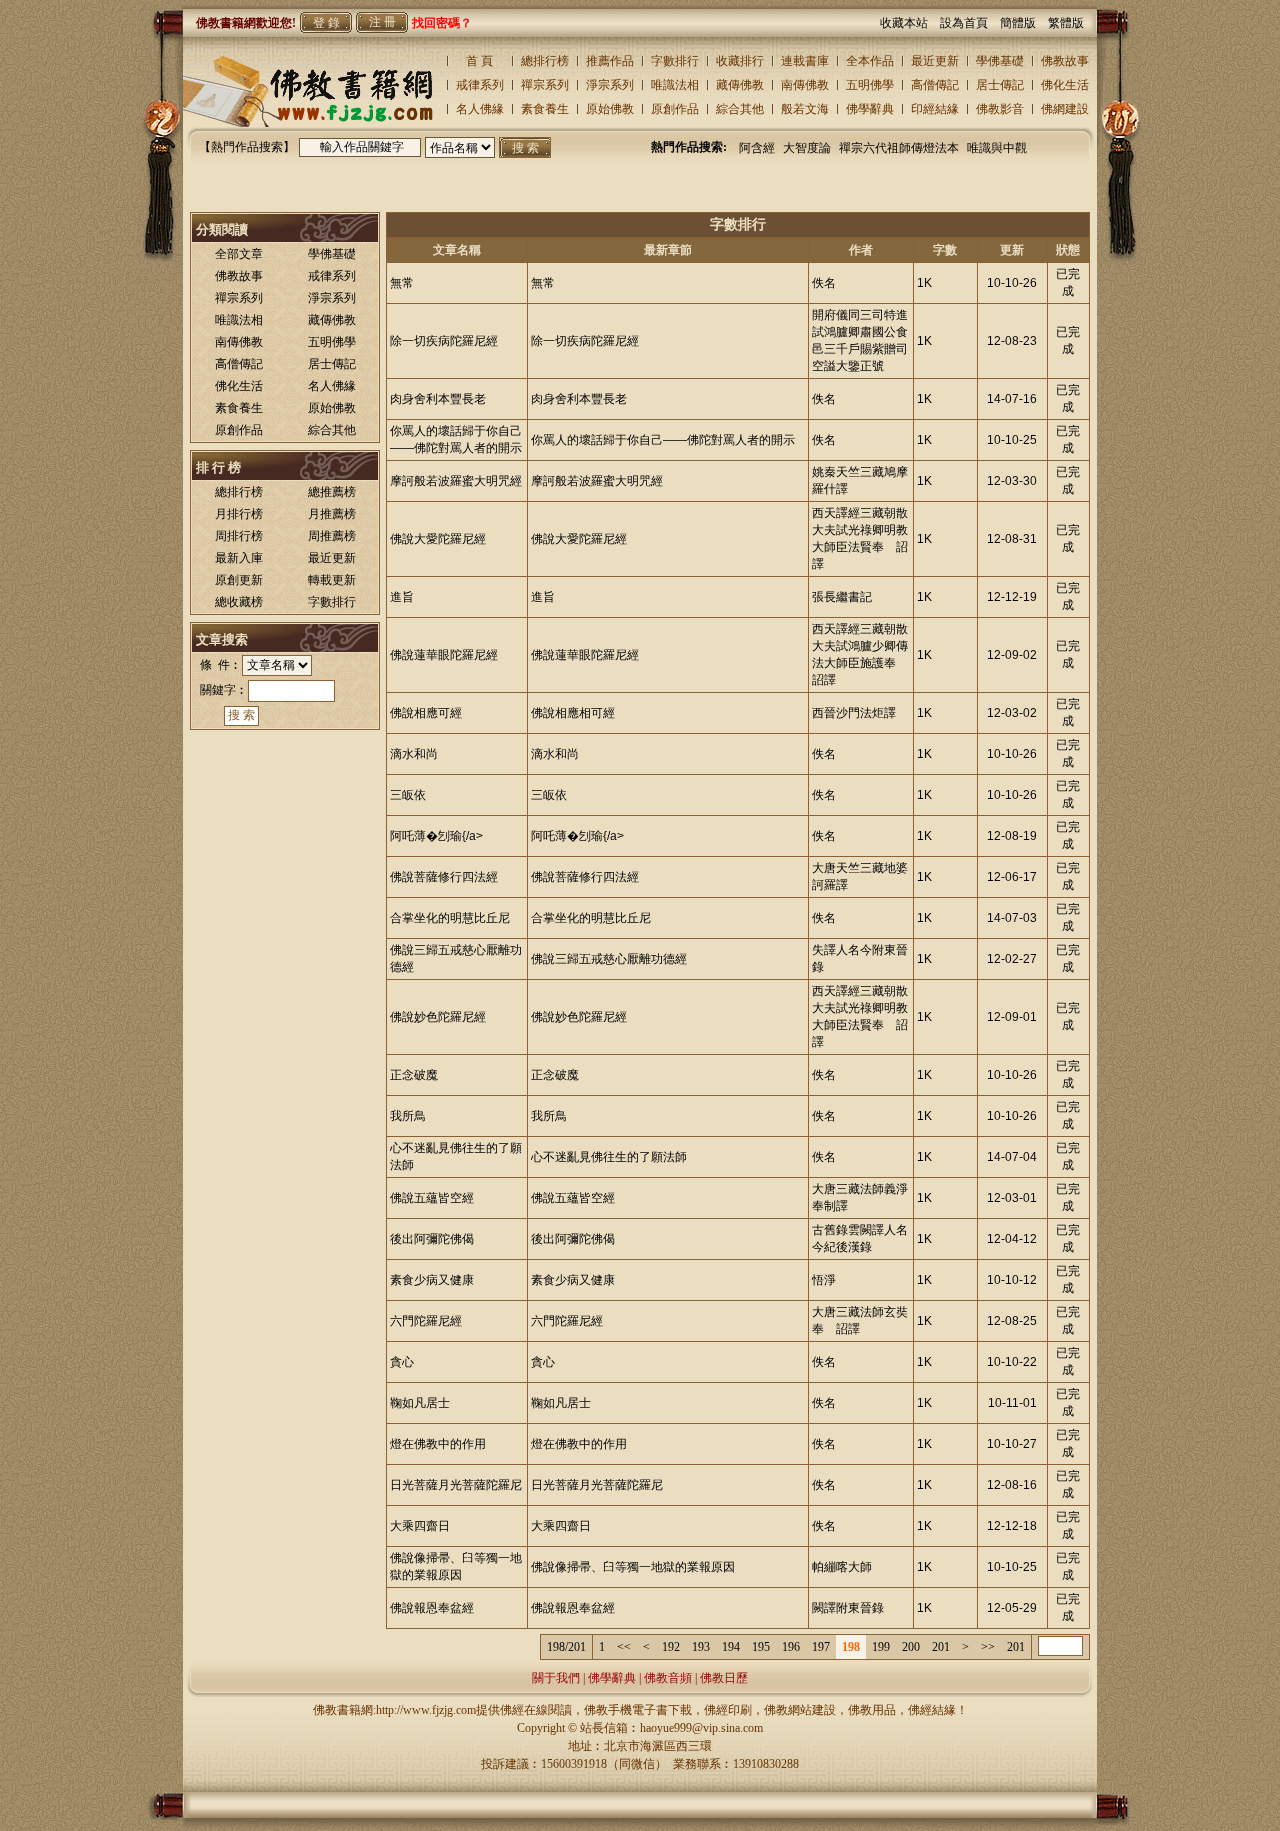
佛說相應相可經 (573, 713)
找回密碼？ (442, 23)
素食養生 (545, 109)
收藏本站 (910, 23)
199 (881, 1647)
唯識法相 (675, 85)
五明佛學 (870, 85)
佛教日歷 (724, 1678)
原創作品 (675, 109)
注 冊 (382, 22)
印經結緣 (935, 109)
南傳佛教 (805, 85)
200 (911, 1647)
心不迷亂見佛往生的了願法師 (609, 1157)
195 (761, 1647)
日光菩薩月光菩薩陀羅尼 (456, 1485)
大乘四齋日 (420, 1526)
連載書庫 (805, 61)
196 (791, 1647)
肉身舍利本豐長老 (438, 399)
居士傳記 (1000, 85)
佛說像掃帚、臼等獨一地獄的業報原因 (633, 1567)
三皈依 (408, 795)
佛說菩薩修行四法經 (444, 877)
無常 (402, 283)
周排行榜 (239, 536)
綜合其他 (740, 109)
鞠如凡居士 (420, 1403)
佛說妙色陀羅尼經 (438, 1017)
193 (701, 1647)
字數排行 (675, 61)
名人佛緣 (480, 109)
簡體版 (1024, 23)
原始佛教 (610, 109)
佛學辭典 (870, 109)
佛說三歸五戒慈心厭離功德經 (609, 959)
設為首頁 (970, 23)
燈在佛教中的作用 (438, 1444)
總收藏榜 (239, 602)
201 (941, 1647)
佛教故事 (1065, 61)
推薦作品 (610, 61)
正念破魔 (414, 1075)
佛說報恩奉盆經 (432, 1608)
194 (731, 1647)
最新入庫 (239, 558)
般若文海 (805, 109)
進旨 (402, 597)
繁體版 (1066, 23)
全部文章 (239, 254)
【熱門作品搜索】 (247, 147)
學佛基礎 (1000, 61)
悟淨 (824, 1280)
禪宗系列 (545, 85)
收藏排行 (740, 61)
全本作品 (870, 61)
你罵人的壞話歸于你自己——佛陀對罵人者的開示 (663, 440)
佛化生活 (1065, 85)
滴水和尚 (414, 754)
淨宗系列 (610, 85)
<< (624, 1647)
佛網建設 (1065, 109)
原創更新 (239, 580)
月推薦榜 (332, 514)
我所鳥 (408, 1116)
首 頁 (479, 61)
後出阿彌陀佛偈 (432, 1239)
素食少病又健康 (432, 1280)
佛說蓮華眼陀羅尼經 (444, 655)
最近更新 (935, 61)
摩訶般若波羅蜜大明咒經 (456, 481)
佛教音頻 (668, 1678)
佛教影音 (1000, 109)
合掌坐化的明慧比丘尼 (450, 918)
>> (988, 1647)
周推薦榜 (332, 536)
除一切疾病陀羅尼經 (444, 341)
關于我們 (556, 1678)
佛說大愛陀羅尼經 (438, 539)
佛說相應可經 (426, 713)
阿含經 (757, 148)
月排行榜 (239, 514)
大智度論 (807, 148)
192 (671, 1647)
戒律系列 (480, 85)
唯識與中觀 (997, 148)
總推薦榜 (332, 492)
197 (821, 1647)
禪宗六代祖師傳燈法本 (899, 148)
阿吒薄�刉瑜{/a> (436, 836)
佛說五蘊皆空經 (432, 1198)
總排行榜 (545, 61)
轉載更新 (332, 580)
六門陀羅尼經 (426, 1321)
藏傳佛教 (740, 85)
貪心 (402, 1362)
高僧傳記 (935, 85)
